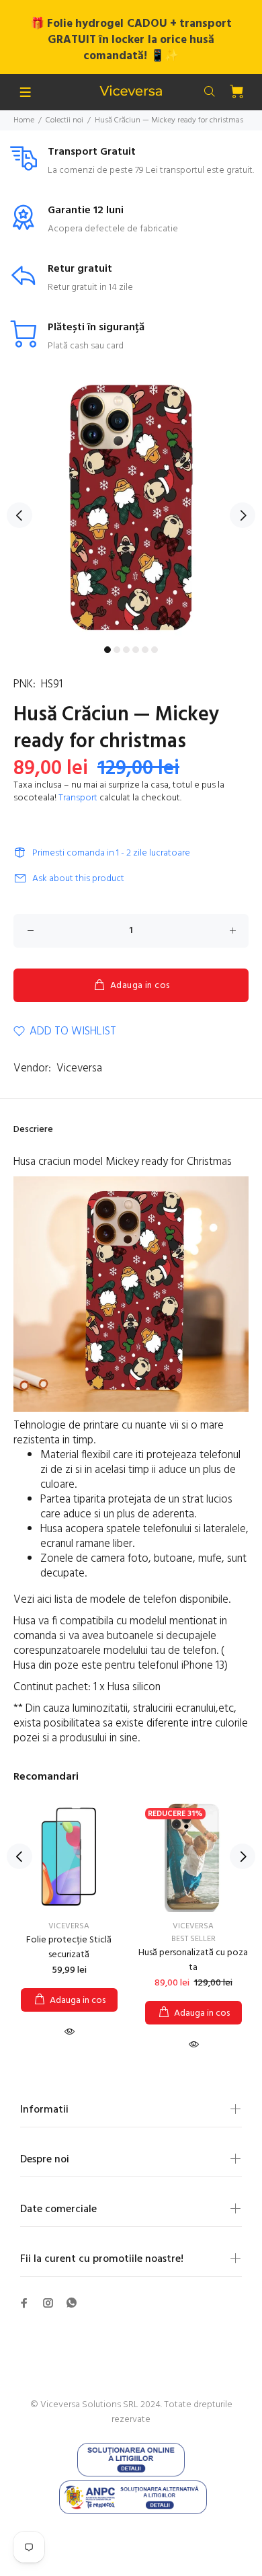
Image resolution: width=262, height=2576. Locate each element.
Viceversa (79, 1068)
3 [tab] (126, 650)
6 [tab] (155, 650)
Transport (78, 798)
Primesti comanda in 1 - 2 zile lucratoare (111, 853)
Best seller (193, 1939)
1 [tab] (107, 650)
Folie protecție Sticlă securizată (69, 1947)
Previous (19, 515)
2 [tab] (117, 650)
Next (243, 515)
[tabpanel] (131, 508)
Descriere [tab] (33, 1130)
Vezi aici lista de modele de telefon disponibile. (123, 1600)
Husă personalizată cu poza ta (193, 1960)
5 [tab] (145, 650)
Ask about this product (78, 879)
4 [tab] (136, 650)
